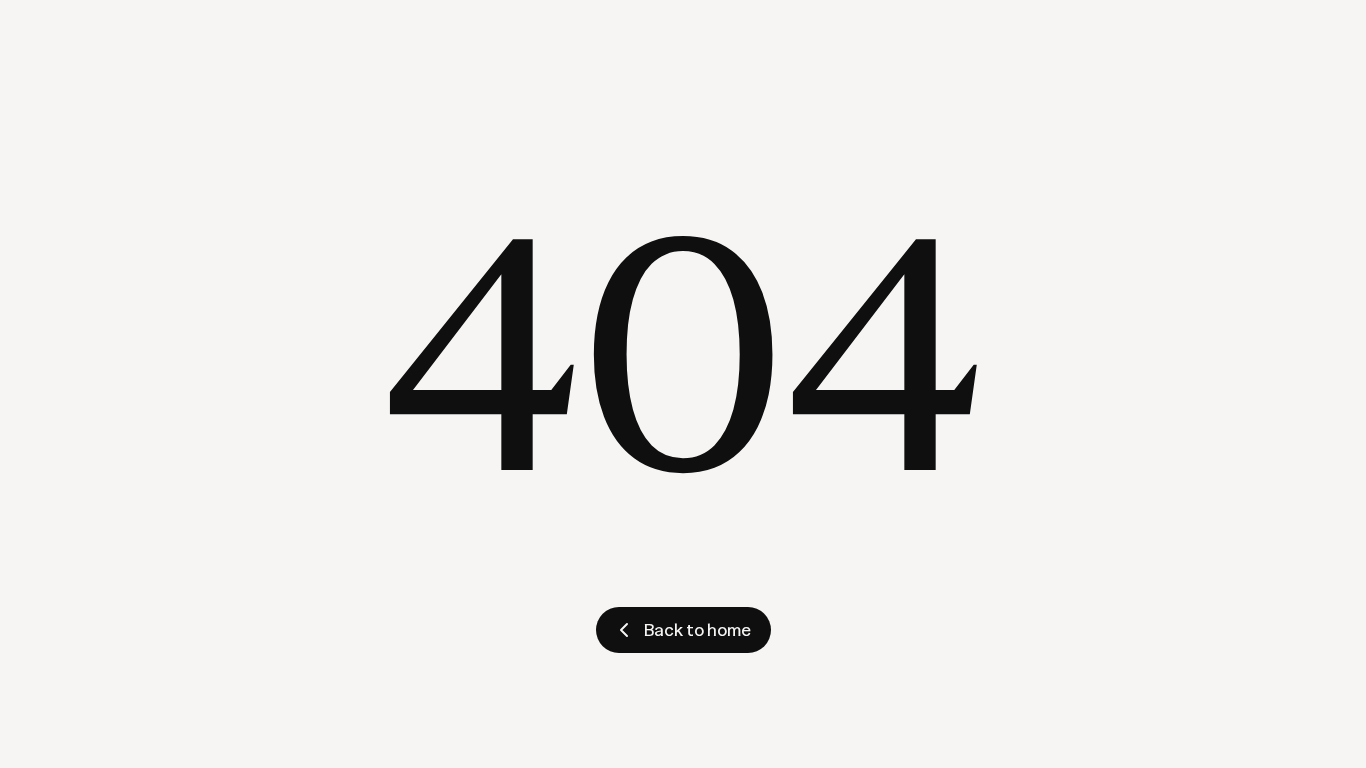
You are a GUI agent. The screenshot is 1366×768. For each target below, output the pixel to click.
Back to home (697, 629)
